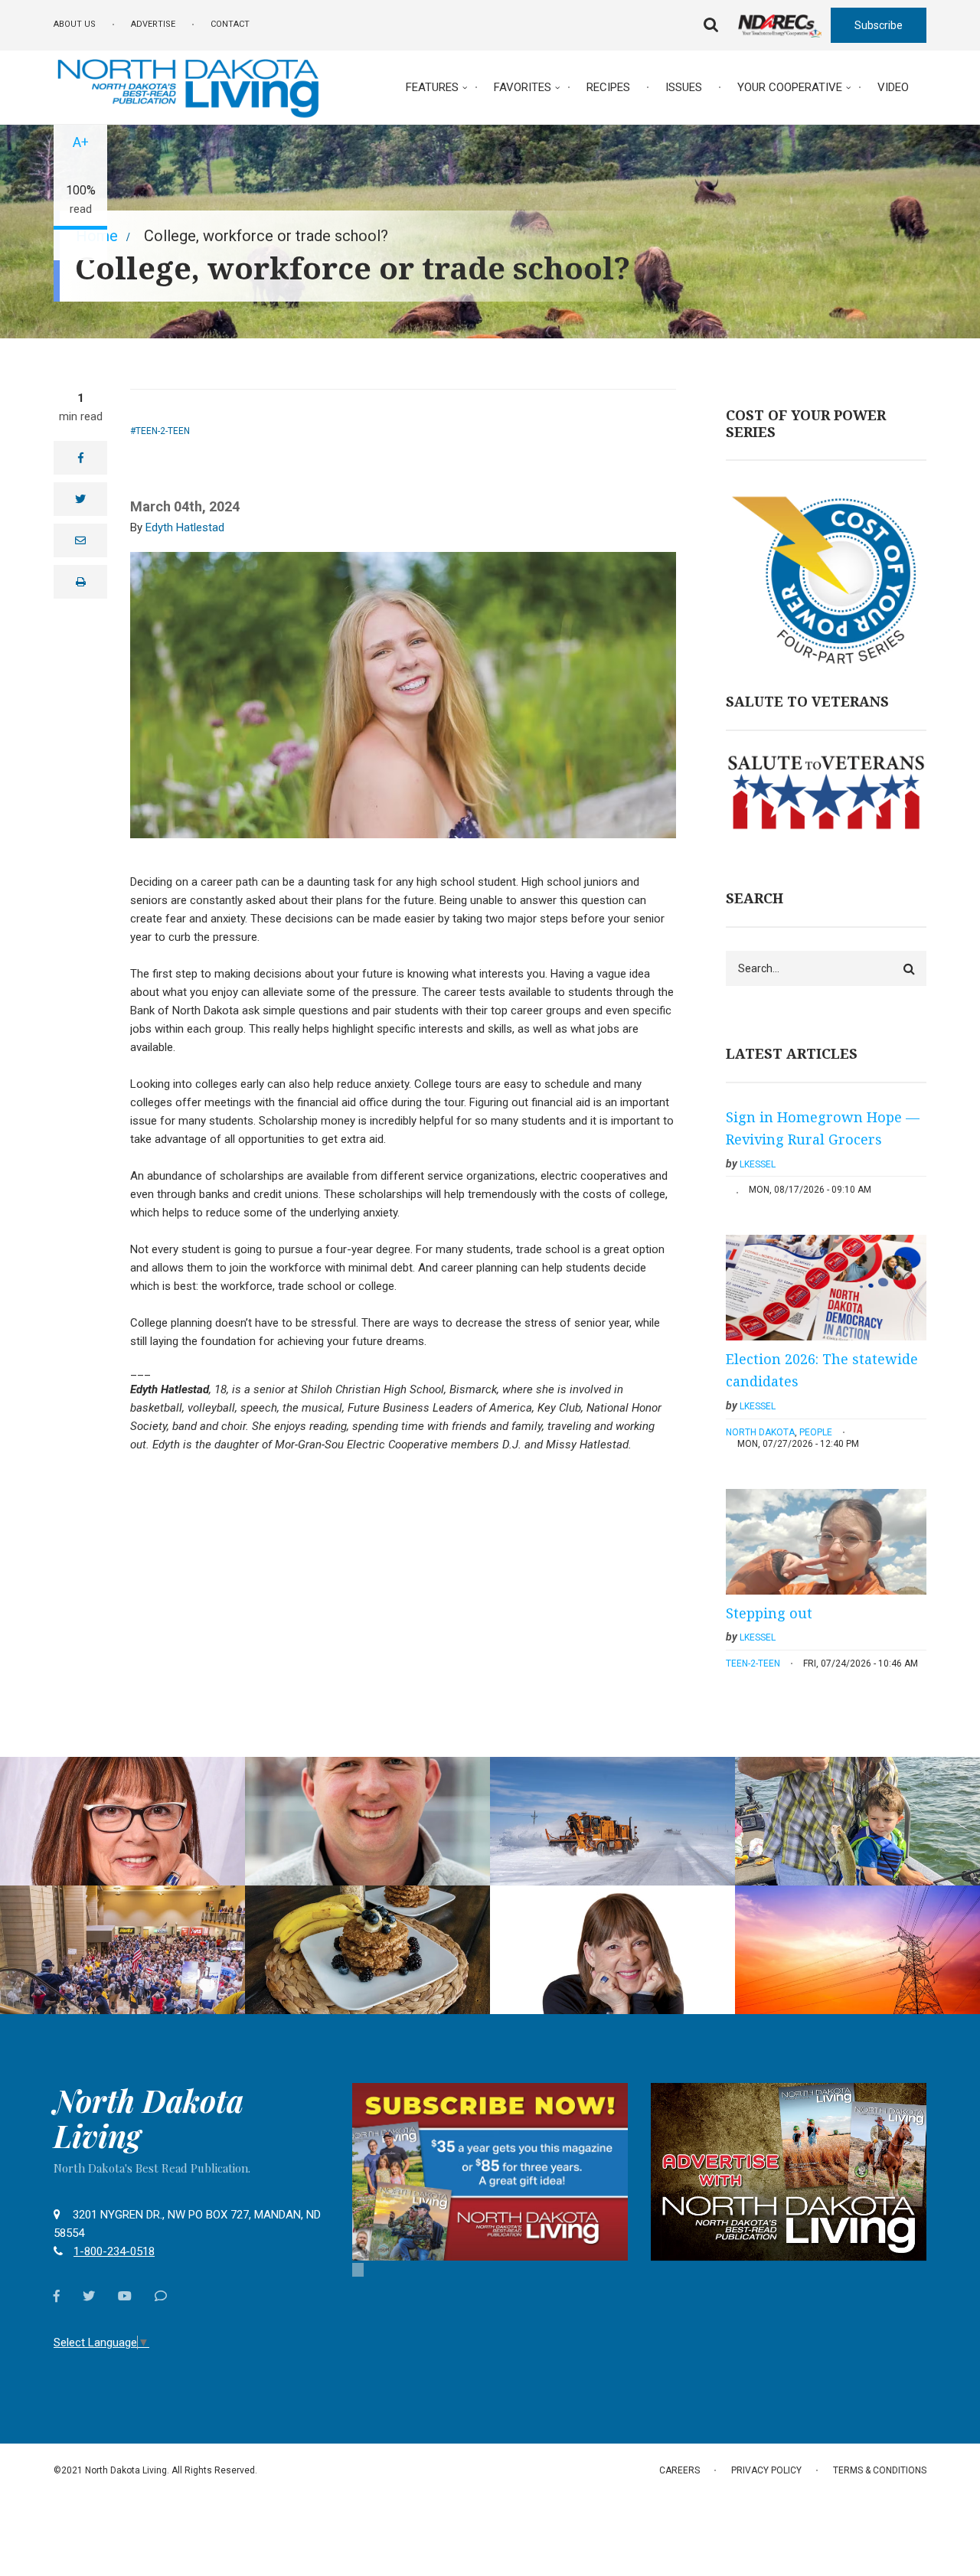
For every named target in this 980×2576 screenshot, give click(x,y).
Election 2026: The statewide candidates (822, 1370)
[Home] (188, 87)
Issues (684, 87)
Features (432, 87)
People (816, 1432)
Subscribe (879, 25)
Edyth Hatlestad (185, 527)
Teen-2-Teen (163, 431)
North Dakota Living (149, 2118)
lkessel (758, 1164)
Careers (679, 2470)
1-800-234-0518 (114, 2251)
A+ (81, 142)
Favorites (523, 87)
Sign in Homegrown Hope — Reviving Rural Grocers (823, 1128)
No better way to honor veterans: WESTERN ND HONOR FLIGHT (122, 1890)
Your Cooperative (790, 87)
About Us (75, 24)
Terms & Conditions (880, 2470)
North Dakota (760, 1432)
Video (893, 87)
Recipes (608, 87)
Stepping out (769, 1613)
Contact (230, 24)
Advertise (153, 24)
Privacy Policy (766, 2470)
